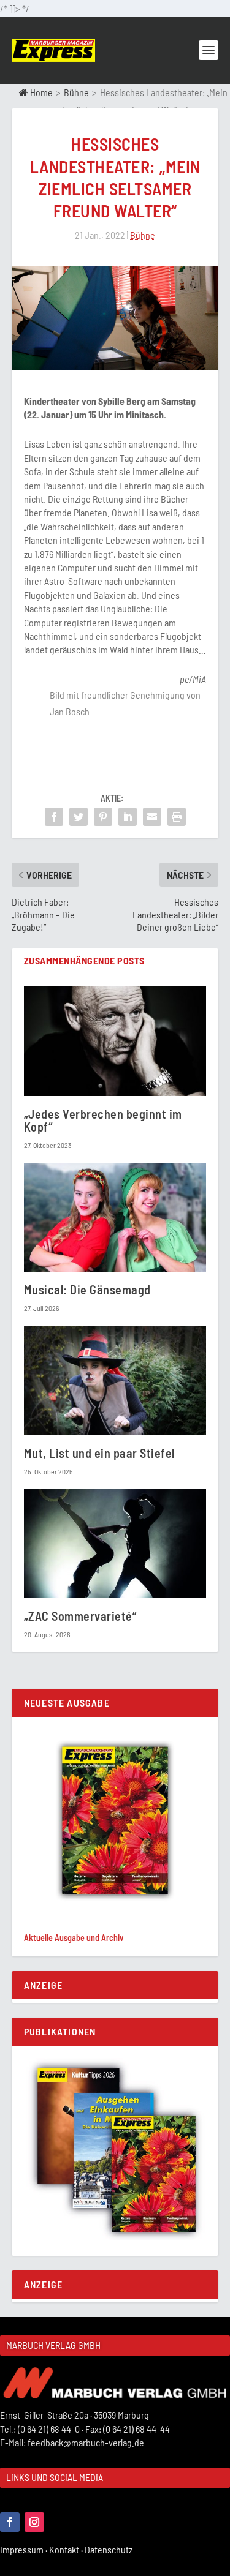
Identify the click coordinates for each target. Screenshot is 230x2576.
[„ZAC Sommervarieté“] (115, 1544)
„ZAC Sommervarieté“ (80, 1616)
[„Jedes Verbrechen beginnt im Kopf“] (115, 1041)
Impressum (25, 2549)
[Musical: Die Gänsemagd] (115, 1218)
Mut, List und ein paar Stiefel (99, 1453)
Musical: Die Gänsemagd (89, 1290)
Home (40, 92)
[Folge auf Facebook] (10, 2522)
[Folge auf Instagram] (34, 2522)
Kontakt (67, 2549)
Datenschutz (109, 2549)
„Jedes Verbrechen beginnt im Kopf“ (103, 1120)
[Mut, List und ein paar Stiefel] (115, 1380)
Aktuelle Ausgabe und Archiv (74, 1938)
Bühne (76, 92)
